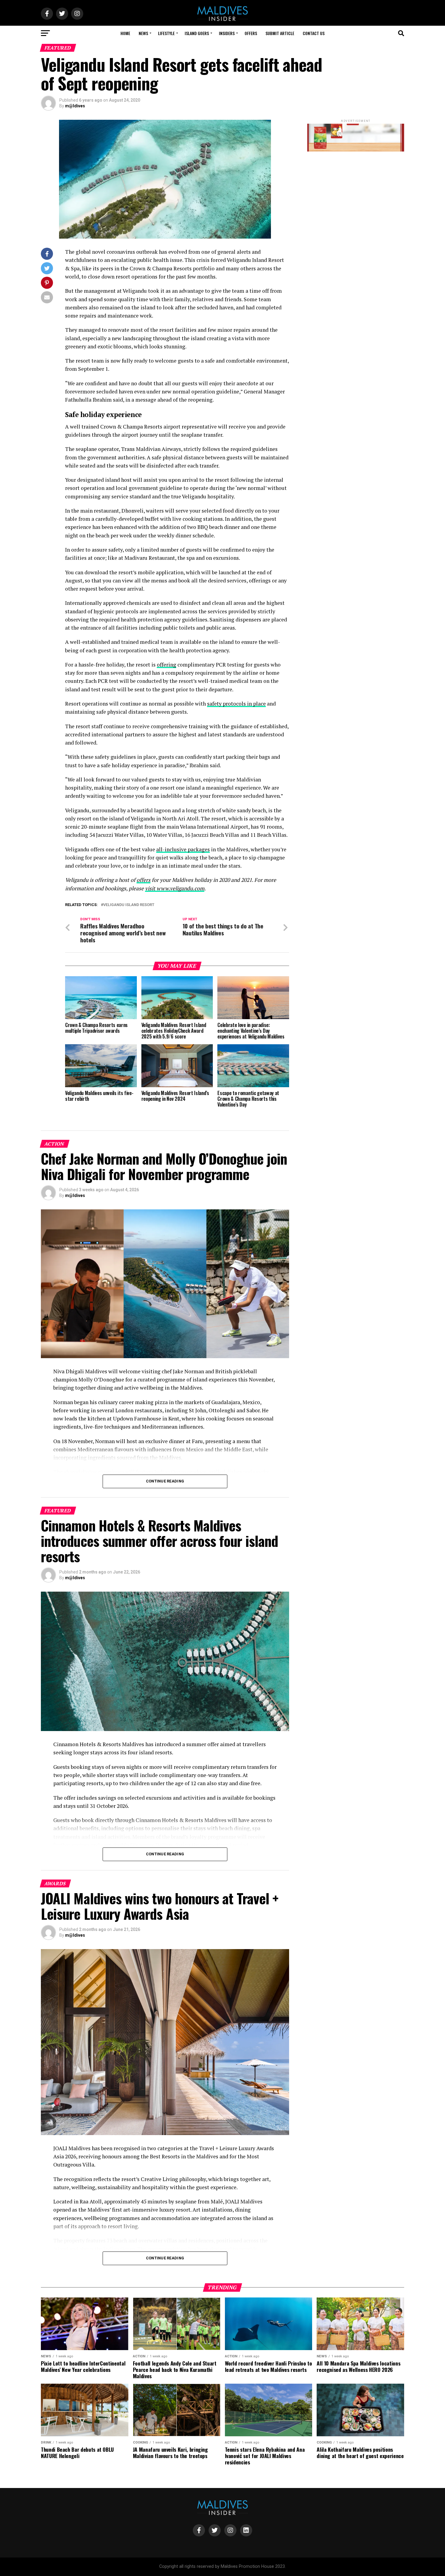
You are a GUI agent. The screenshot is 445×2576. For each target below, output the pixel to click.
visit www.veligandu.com (175, 888)
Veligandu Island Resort (129, 905)
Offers (251, 33)
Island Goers (197, 33)
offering (166, 665)
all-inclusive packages (183, 849)
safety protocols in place (236, 704)
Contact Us (314, 33)
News (143, 33)
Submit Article (280, 33)
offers (143, 880)
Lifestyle (166, 33)
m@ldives (75, 106)
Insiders (227, 33)
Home (125, 33)
